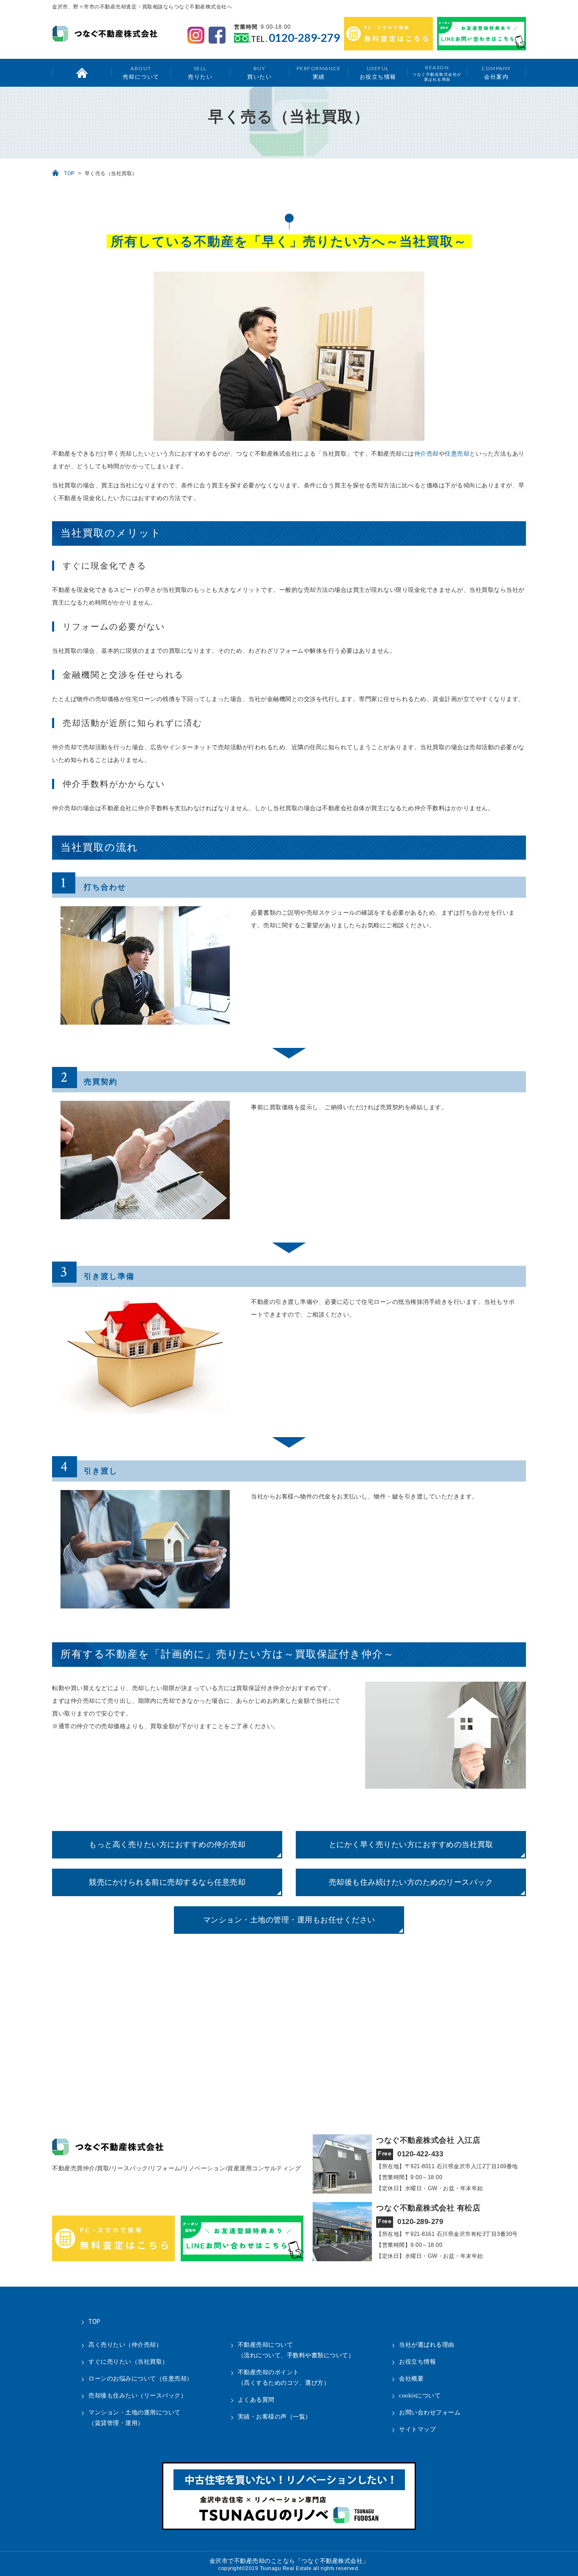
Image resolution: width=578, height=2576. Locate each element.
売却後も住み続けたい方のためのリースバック (411, 1882)
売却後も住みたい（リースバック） (138, 2396)
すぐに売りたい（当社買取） (128, 2362)
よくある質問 (256, 2400)
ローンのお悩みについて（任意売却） (141, 2379)
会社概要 (411, 2379)
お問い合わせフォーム (430, 2412)
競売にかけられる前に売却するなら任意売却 (167, 1882)
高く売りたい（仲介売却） (125, 2345)
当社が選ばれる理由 (427, 2345)
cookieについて (420, 2396)
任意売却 (457, 454)
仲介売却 (427, 454)
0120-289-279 (304, 38)
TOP (69, 173)
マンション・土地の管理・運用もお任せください (289, 1920)
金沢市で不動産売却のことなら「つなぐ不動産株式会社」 (289, 2561)
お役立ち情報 (378, 73)
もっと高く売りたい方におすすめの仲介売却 (167, 1845)
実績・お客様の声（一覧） (275, 2417)
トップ (82, 73)
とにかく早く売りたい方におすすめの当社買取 (411, 1845)
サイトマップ (417, 2429)
